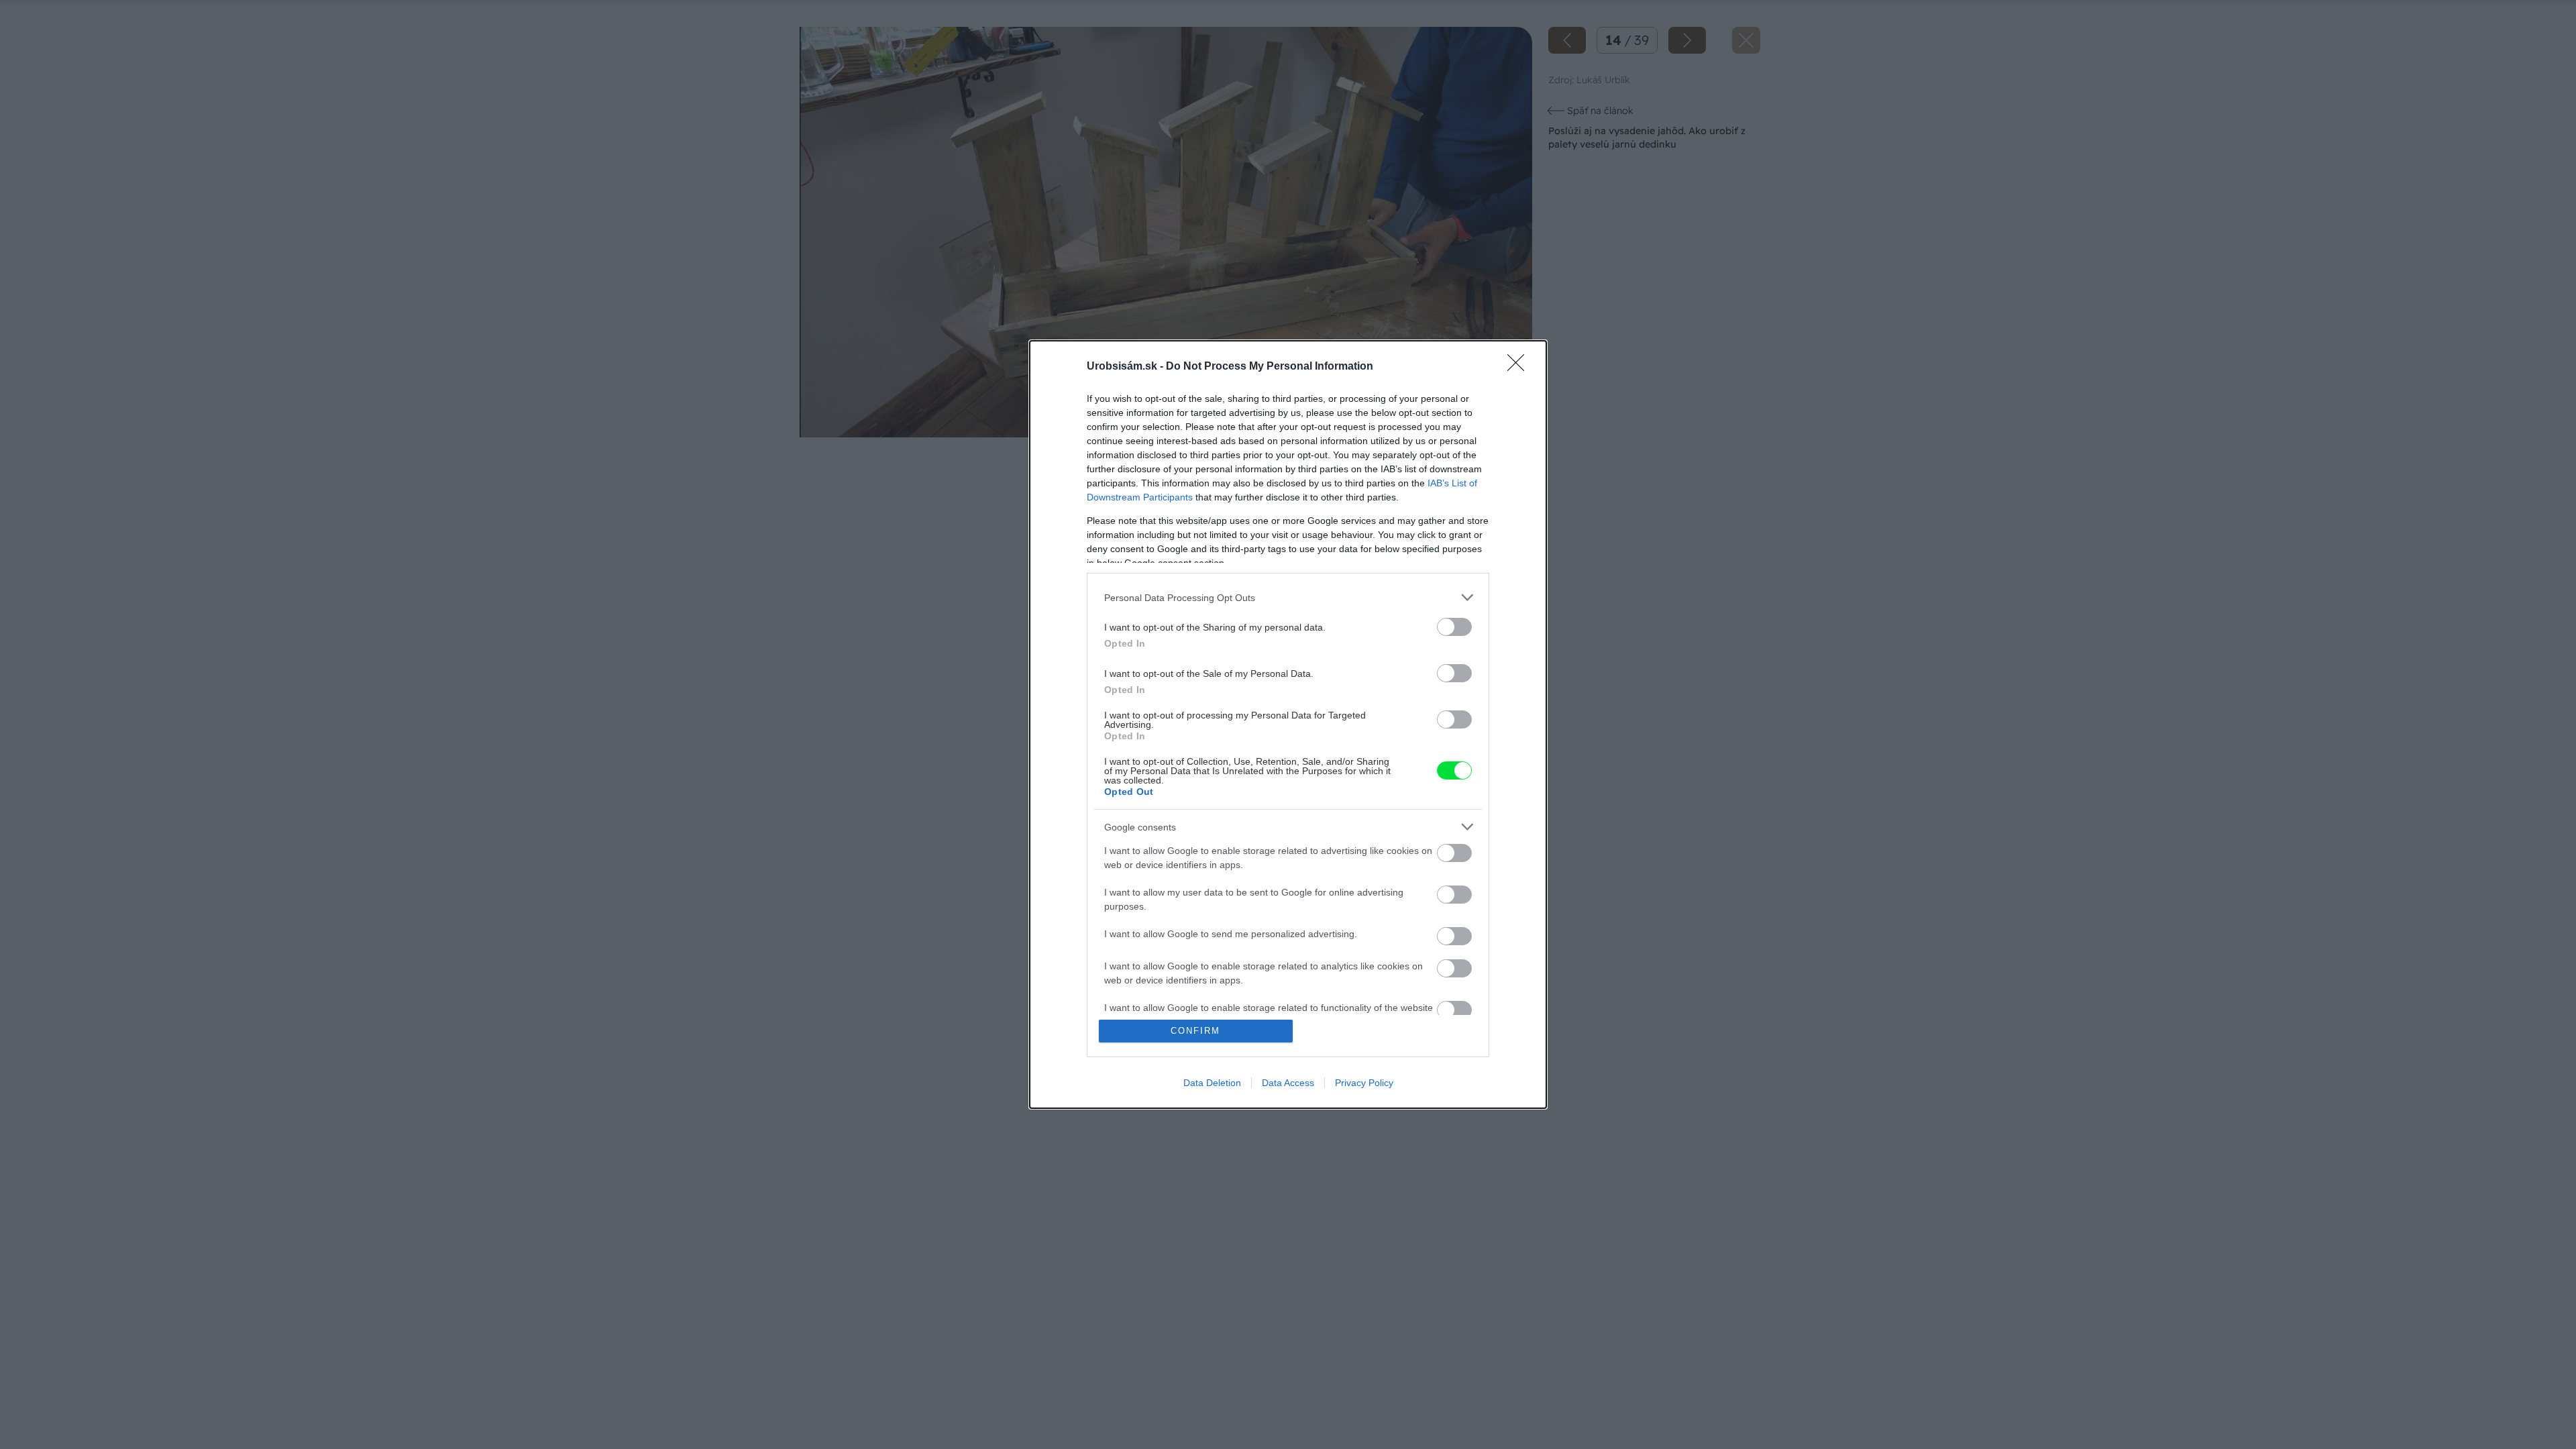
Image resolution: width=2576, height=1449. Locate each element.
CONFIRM (1195, 1031)
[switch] (1454, 627)
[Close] (1520, 367)
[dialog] (1288, 724)
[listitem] (1288, 597)
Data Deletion (1212, 1083)
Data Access (1288, 1083)
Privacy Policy (1364, 1083)
